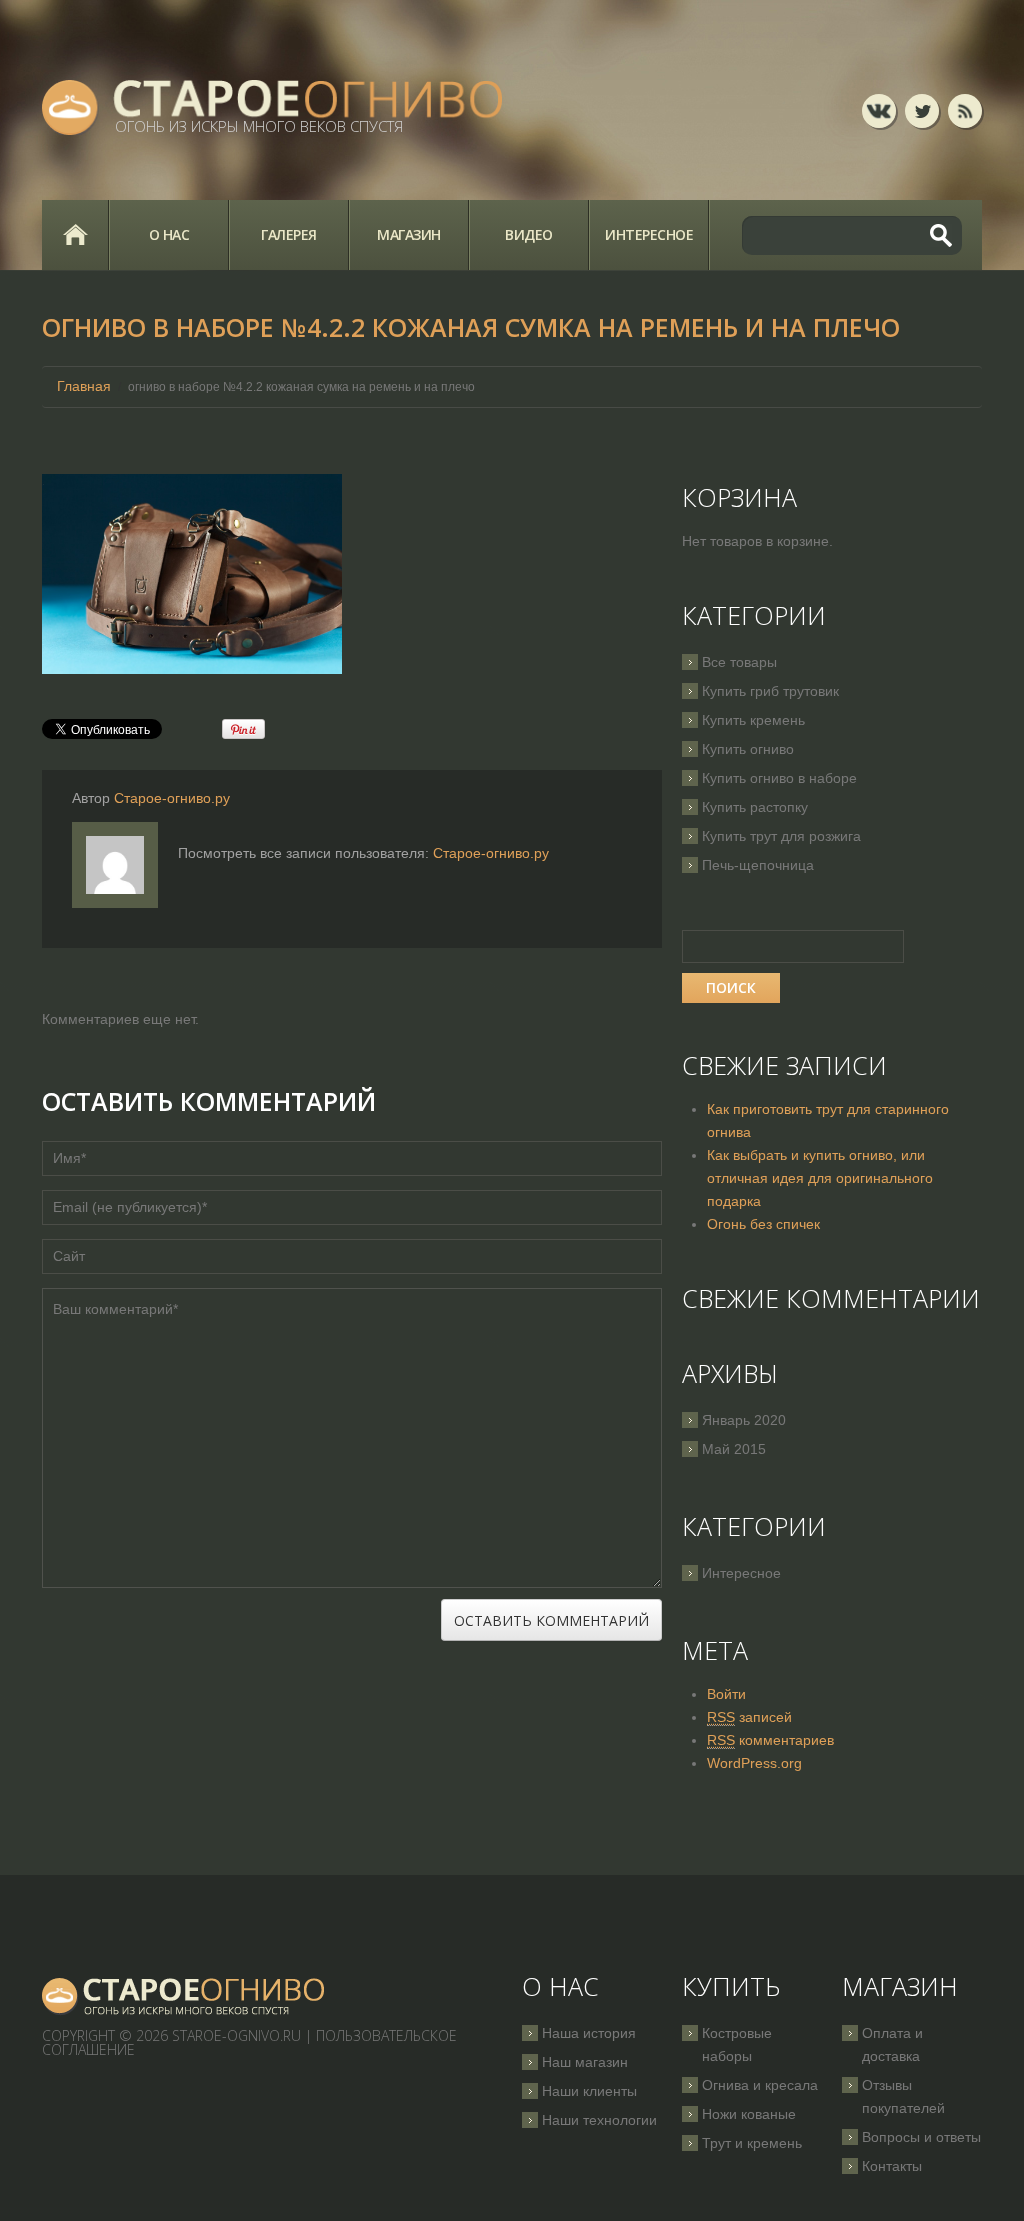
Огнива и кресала (760, 2085)
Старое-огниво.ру (172, 798)
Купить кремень (753, 720)
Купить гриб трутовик (770, 691)
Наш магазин (585, 2062)
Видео (529, 234)
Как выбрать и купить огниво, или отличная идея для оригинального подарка (820, 1178)
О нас (169, 234)
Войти (726, 1694)
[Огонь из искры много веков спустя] (183, 1996)
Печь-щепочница (758, 865)
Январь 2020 (744, 1420)
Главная (75, 235)
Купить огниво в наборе (779, 778)
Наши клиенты (589, 2091)
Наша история (589, 2033)
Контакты (892, 2166)
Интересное (649, 234)
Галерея (289, 234)
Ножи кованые (749, 2114)
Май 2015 (734, 1449)
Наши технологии (599, 2120)
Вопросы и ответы (921, 2137)
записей (749, 1717)
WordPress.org (754, 1763)
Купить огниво (748, 749)
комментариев (770, 1740)
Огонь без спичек (763, 1224)
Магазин (409, 234)
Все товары (739, 662)
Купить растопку (755, 807)
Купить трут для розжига (781, 836)
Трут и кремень (752, 2143)
